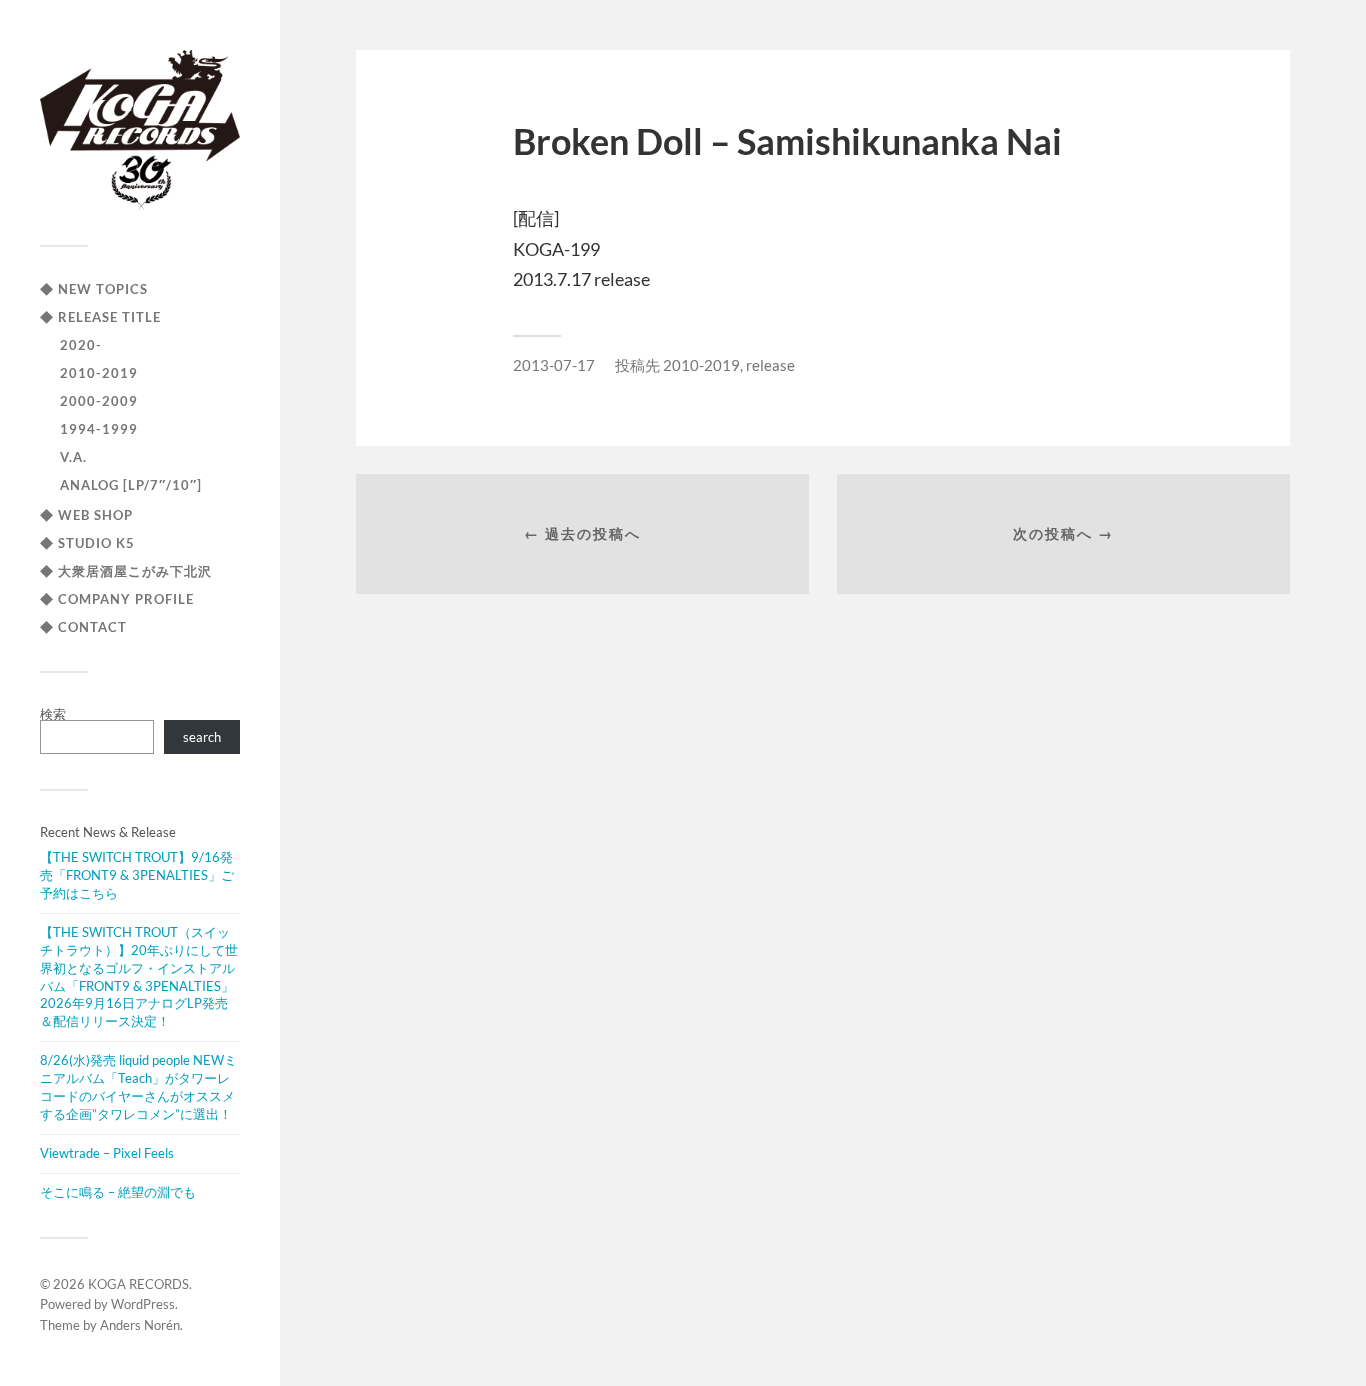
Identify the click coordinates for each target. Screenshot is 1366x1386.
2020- (81, 345)
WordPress (143, 1304)
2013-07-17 (554, 365)
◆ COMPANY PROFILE (117, 599)
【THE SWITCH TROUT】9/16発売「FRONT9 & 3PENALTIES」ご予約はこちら (137, 875)
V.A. (73, 457)
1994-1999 (99, 429)
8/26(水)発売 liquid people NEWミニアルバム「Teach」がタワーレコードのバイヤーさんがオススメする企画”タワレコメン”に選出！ (138, 1087)
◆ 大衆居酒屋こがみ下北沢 (126, 571)
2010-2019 (99, 373)
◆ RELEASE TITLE (100, 317)
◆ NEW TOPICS (94, 289)
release (770, 365)
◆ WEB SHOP (86, 515)
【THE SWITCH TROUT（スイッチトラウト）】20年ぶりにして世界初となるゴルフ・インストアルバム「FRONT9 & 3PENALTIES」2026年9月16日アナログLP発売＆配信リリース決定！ (139, 976)
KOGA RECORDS (138, 1284)
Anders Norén (140, 1325)
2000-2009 (99, 401)
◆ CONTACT (83, 627)
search (202, 737)
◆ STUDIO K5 (87, 543)
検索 (53, 714)
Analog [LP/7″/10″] (131, 485)
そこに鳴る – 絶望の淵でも (118, 1192)
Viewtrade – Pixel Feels (107, 1153)
